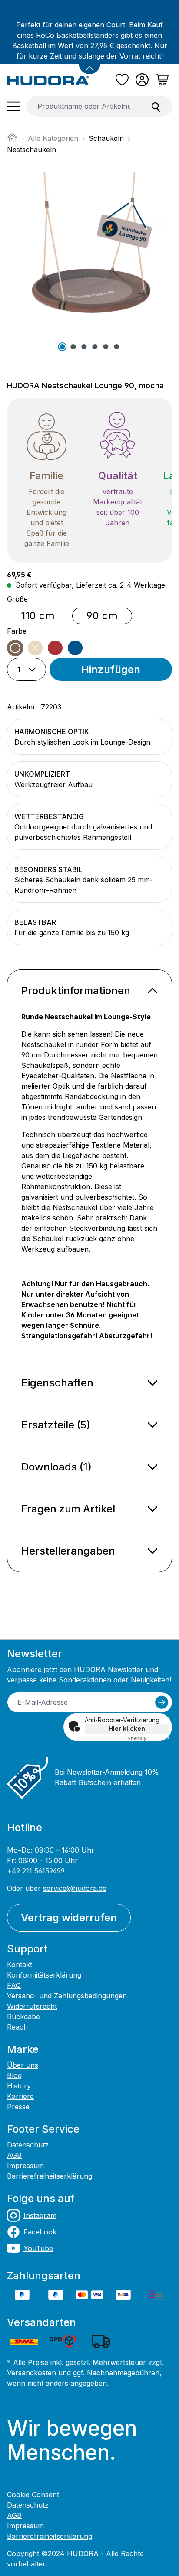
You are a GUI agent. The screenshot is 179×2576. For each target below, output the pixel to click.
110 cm (38, 616)
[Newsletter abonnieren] (162, 1702)
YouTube (38, 2248)
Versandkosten (31, 2373)
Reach (17, 2027)
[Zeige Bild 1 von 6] (62, 347)
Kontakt (20, 1965)
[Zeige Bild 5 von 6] (106, 347)
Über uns (23, 2065)
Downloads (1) (56, 1467)
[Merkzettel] (122, 80)
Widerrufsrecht (32, 2006)
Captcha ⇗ (149, 1738)
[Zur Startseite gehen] (48, 80)
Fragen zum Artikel (68, 1509)
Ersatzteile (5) (56, 1425)
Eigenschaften (57, 1383)
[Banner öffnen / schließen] (89, 63)
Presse (18, 2107)
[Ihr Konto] (142, 80)
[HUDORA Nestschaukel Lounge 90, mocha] (89, 253)
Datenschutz (28, 2145)
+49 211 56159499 (36, 1871)
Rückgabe (23, 2017)
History (19, 2086)
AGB (14, 2155)
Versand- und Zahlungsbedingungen (67, 1996)
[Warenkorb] (162, 80)
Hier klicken (127, 1729)
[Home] (12, 140)
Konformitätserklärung (44, 1975)
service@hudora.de (75, 1888)
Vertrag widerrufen (69, 1917)
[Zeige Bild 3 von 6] (84, 347)
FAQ (14, 1985)
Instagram (40, 2215)
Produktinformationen (76, 990)
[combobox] (84, 106)
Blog (14, 2075)
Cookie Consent (33, 2495)
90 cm (102, 616)
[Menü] (13, 106)
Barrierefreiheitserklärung (50, 2176)
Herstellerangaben (68, 1551)
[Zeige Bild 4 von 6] (95, 347)
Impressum (25, 2166)
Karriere (20, 2096)
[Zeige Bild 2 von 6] (73, 347)
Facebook (40, 2232)
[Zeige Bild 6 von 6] (116, 347)
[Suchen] (156, 106)
